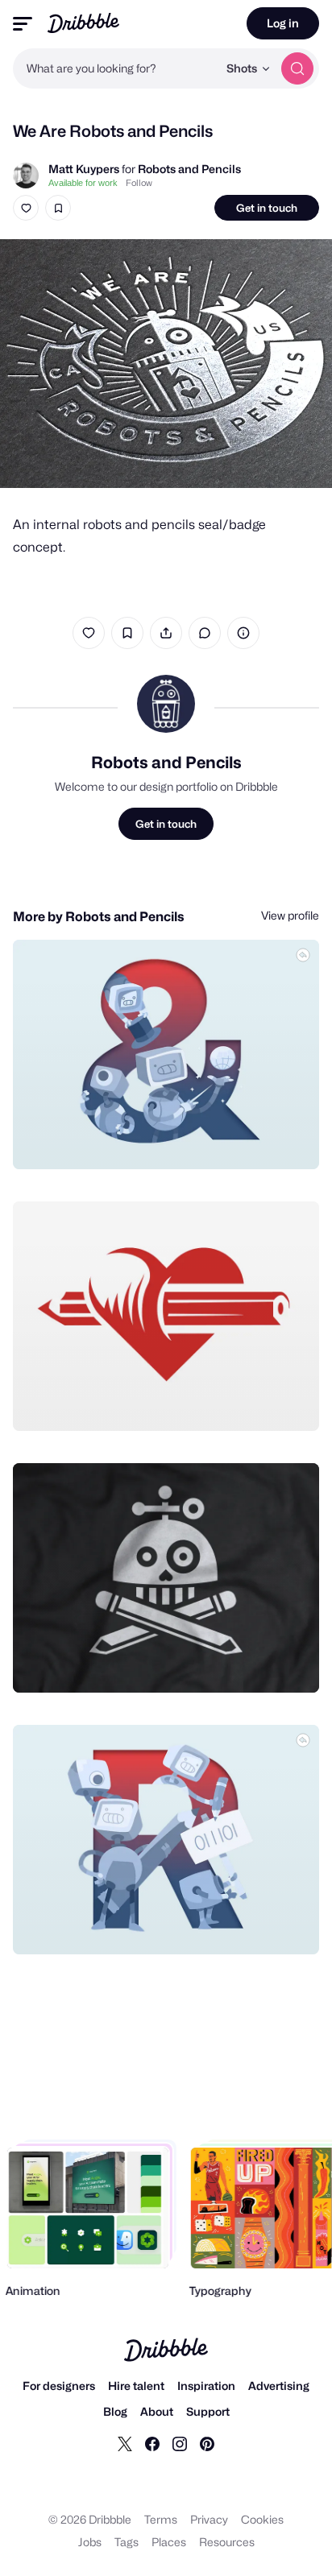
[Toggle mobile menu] (23, 24)
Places (169, 2542)
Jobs (90, 2542)
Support (208, 2411)
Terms (161, 2519)
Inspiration (206, 2386)
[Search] (297, 68)
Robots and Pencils (189, 169)
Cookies (262, 2519)
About (157, 2411)
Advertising (279, 2386)
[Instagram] (180, 2443)
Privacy (209, 2519)
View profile (290, 915)
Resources (227, 2542)
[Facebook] (152, 2443)
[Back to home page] (83, 23)
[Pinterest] (207, 2443)
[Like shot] (26, 208)
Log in (283, 23)
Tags (127, 2542)
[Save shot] (58, 208)
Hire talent (136, 2386)
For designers (59, 2386)
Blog (115, 2411)
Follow (139, 183)
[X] (125, 2443)
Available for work (83, 183)
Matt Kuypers (84, 169)
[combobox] (115, 68)
